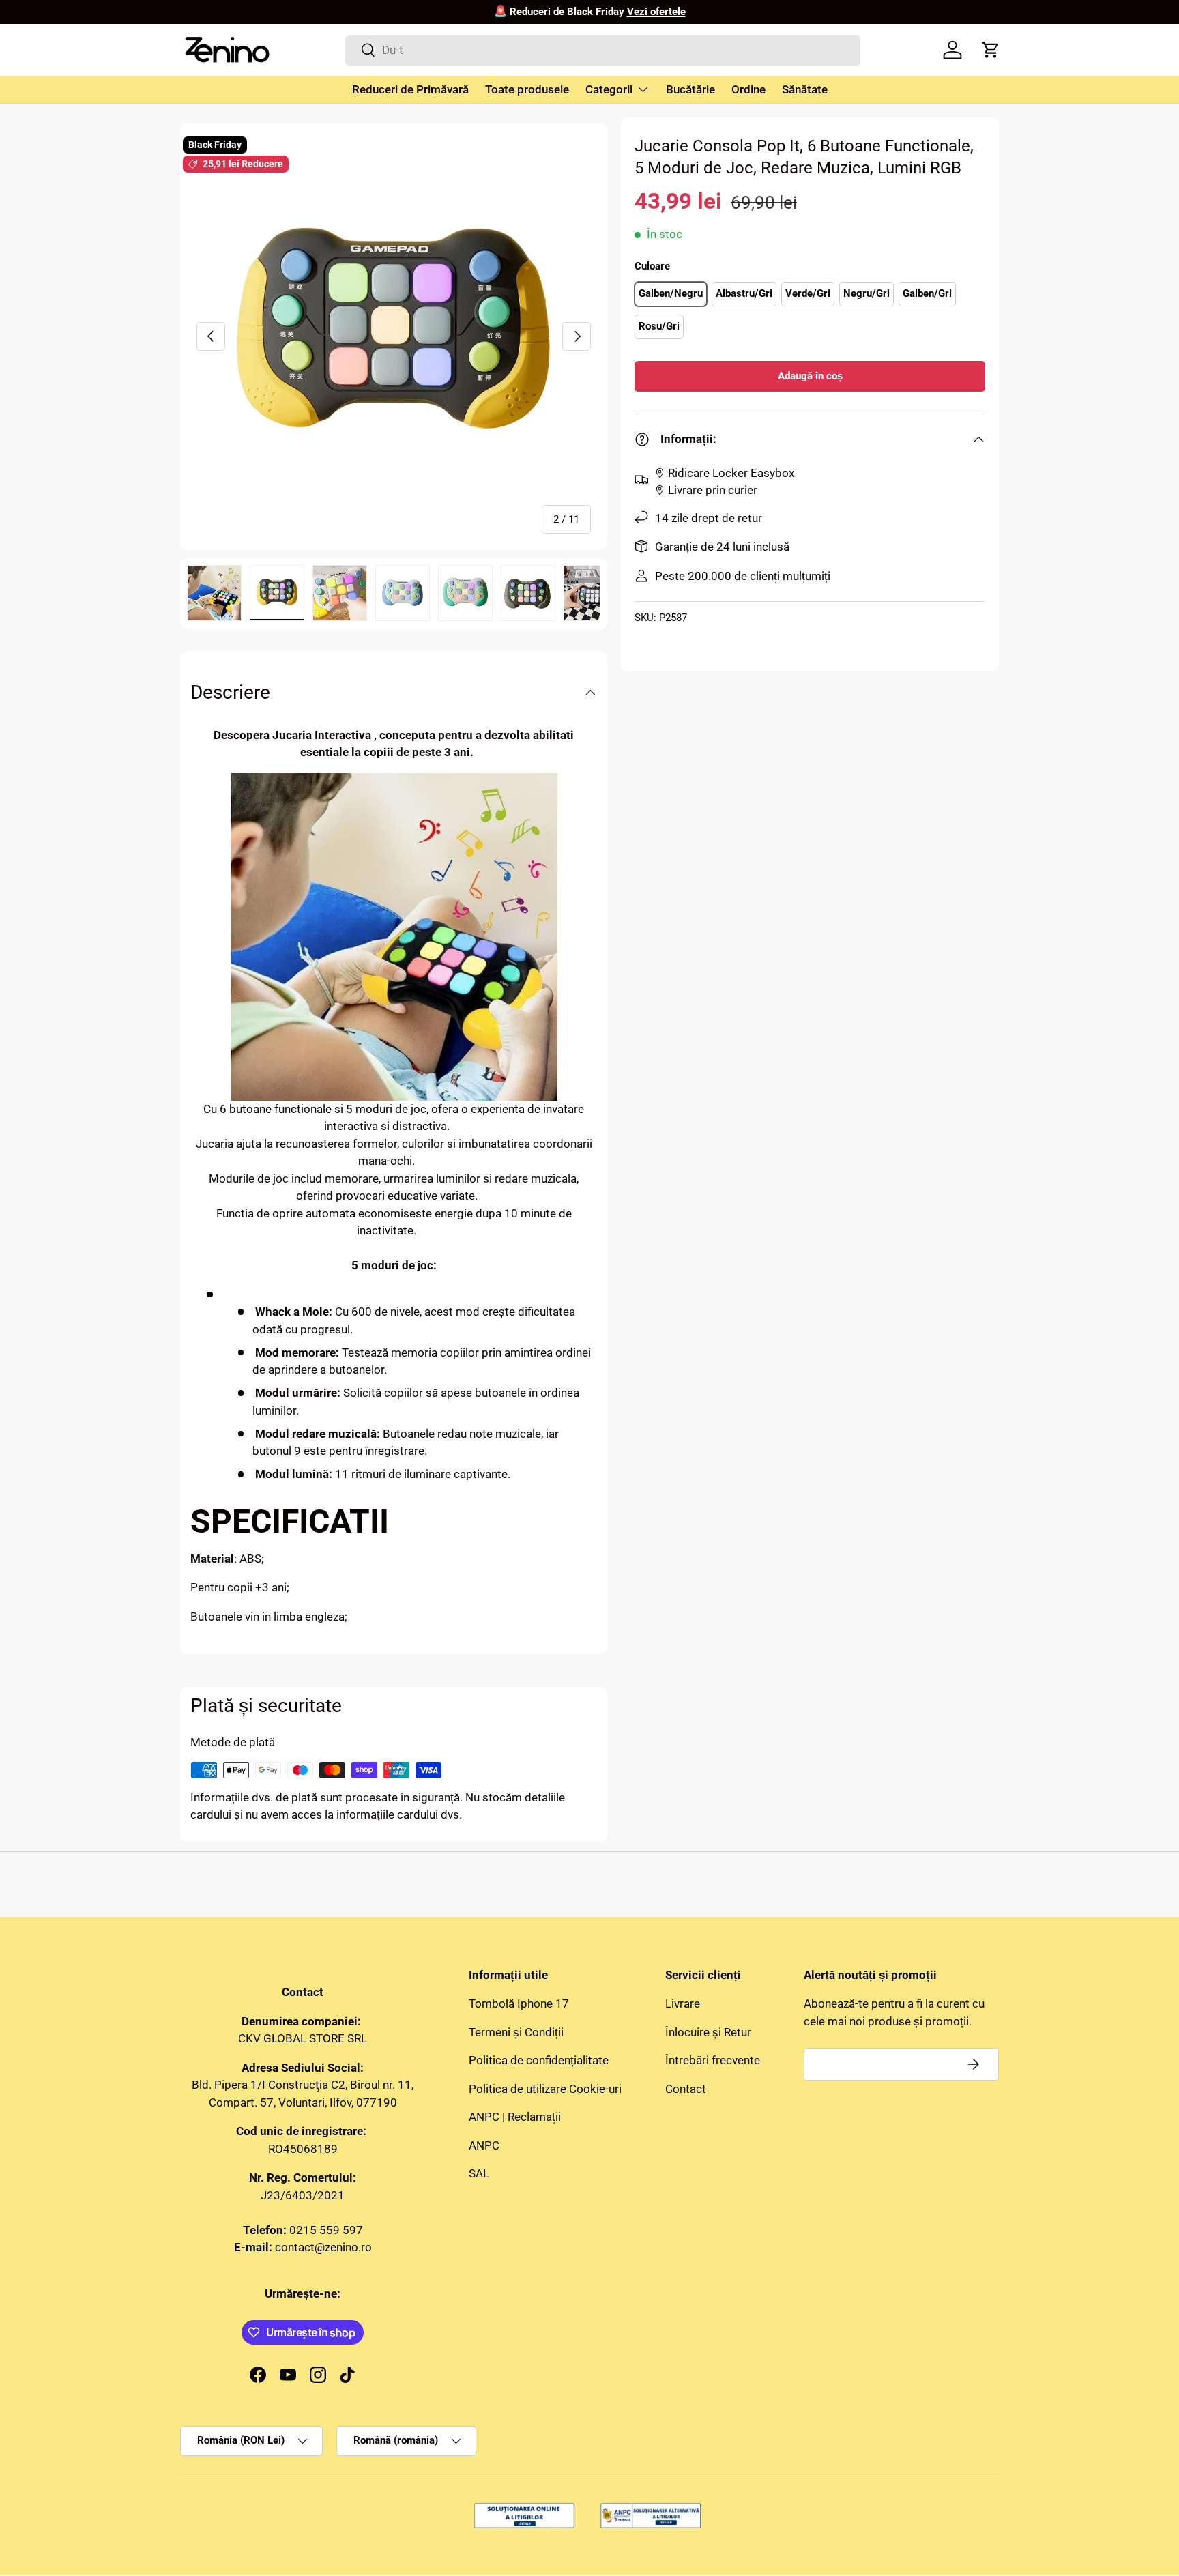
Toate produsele (527, 89)
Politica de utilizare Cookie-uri (545, 2089)
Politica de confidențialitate (539, 2060)
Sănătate (805, 89)
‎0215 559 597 (326, 2230)
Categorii (609, 89)
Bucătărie (690, 89)
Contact (686, 2089)
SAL (479, 2173)
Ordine (748, 89)
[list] (394, 336)
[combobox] (603, 50)
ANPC (484, 2145)
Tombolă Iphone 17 (519, 2003)
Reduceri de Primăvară (410, 89)
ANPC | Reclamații (515, 2117)
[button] (991, 50)
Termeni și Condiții (516, 2032)
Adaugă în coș (810, 376)
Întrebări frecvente (713, 2060)
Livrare (683, 2003)
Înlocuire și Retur (708, 2032)
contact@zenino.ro (323, 2247)
